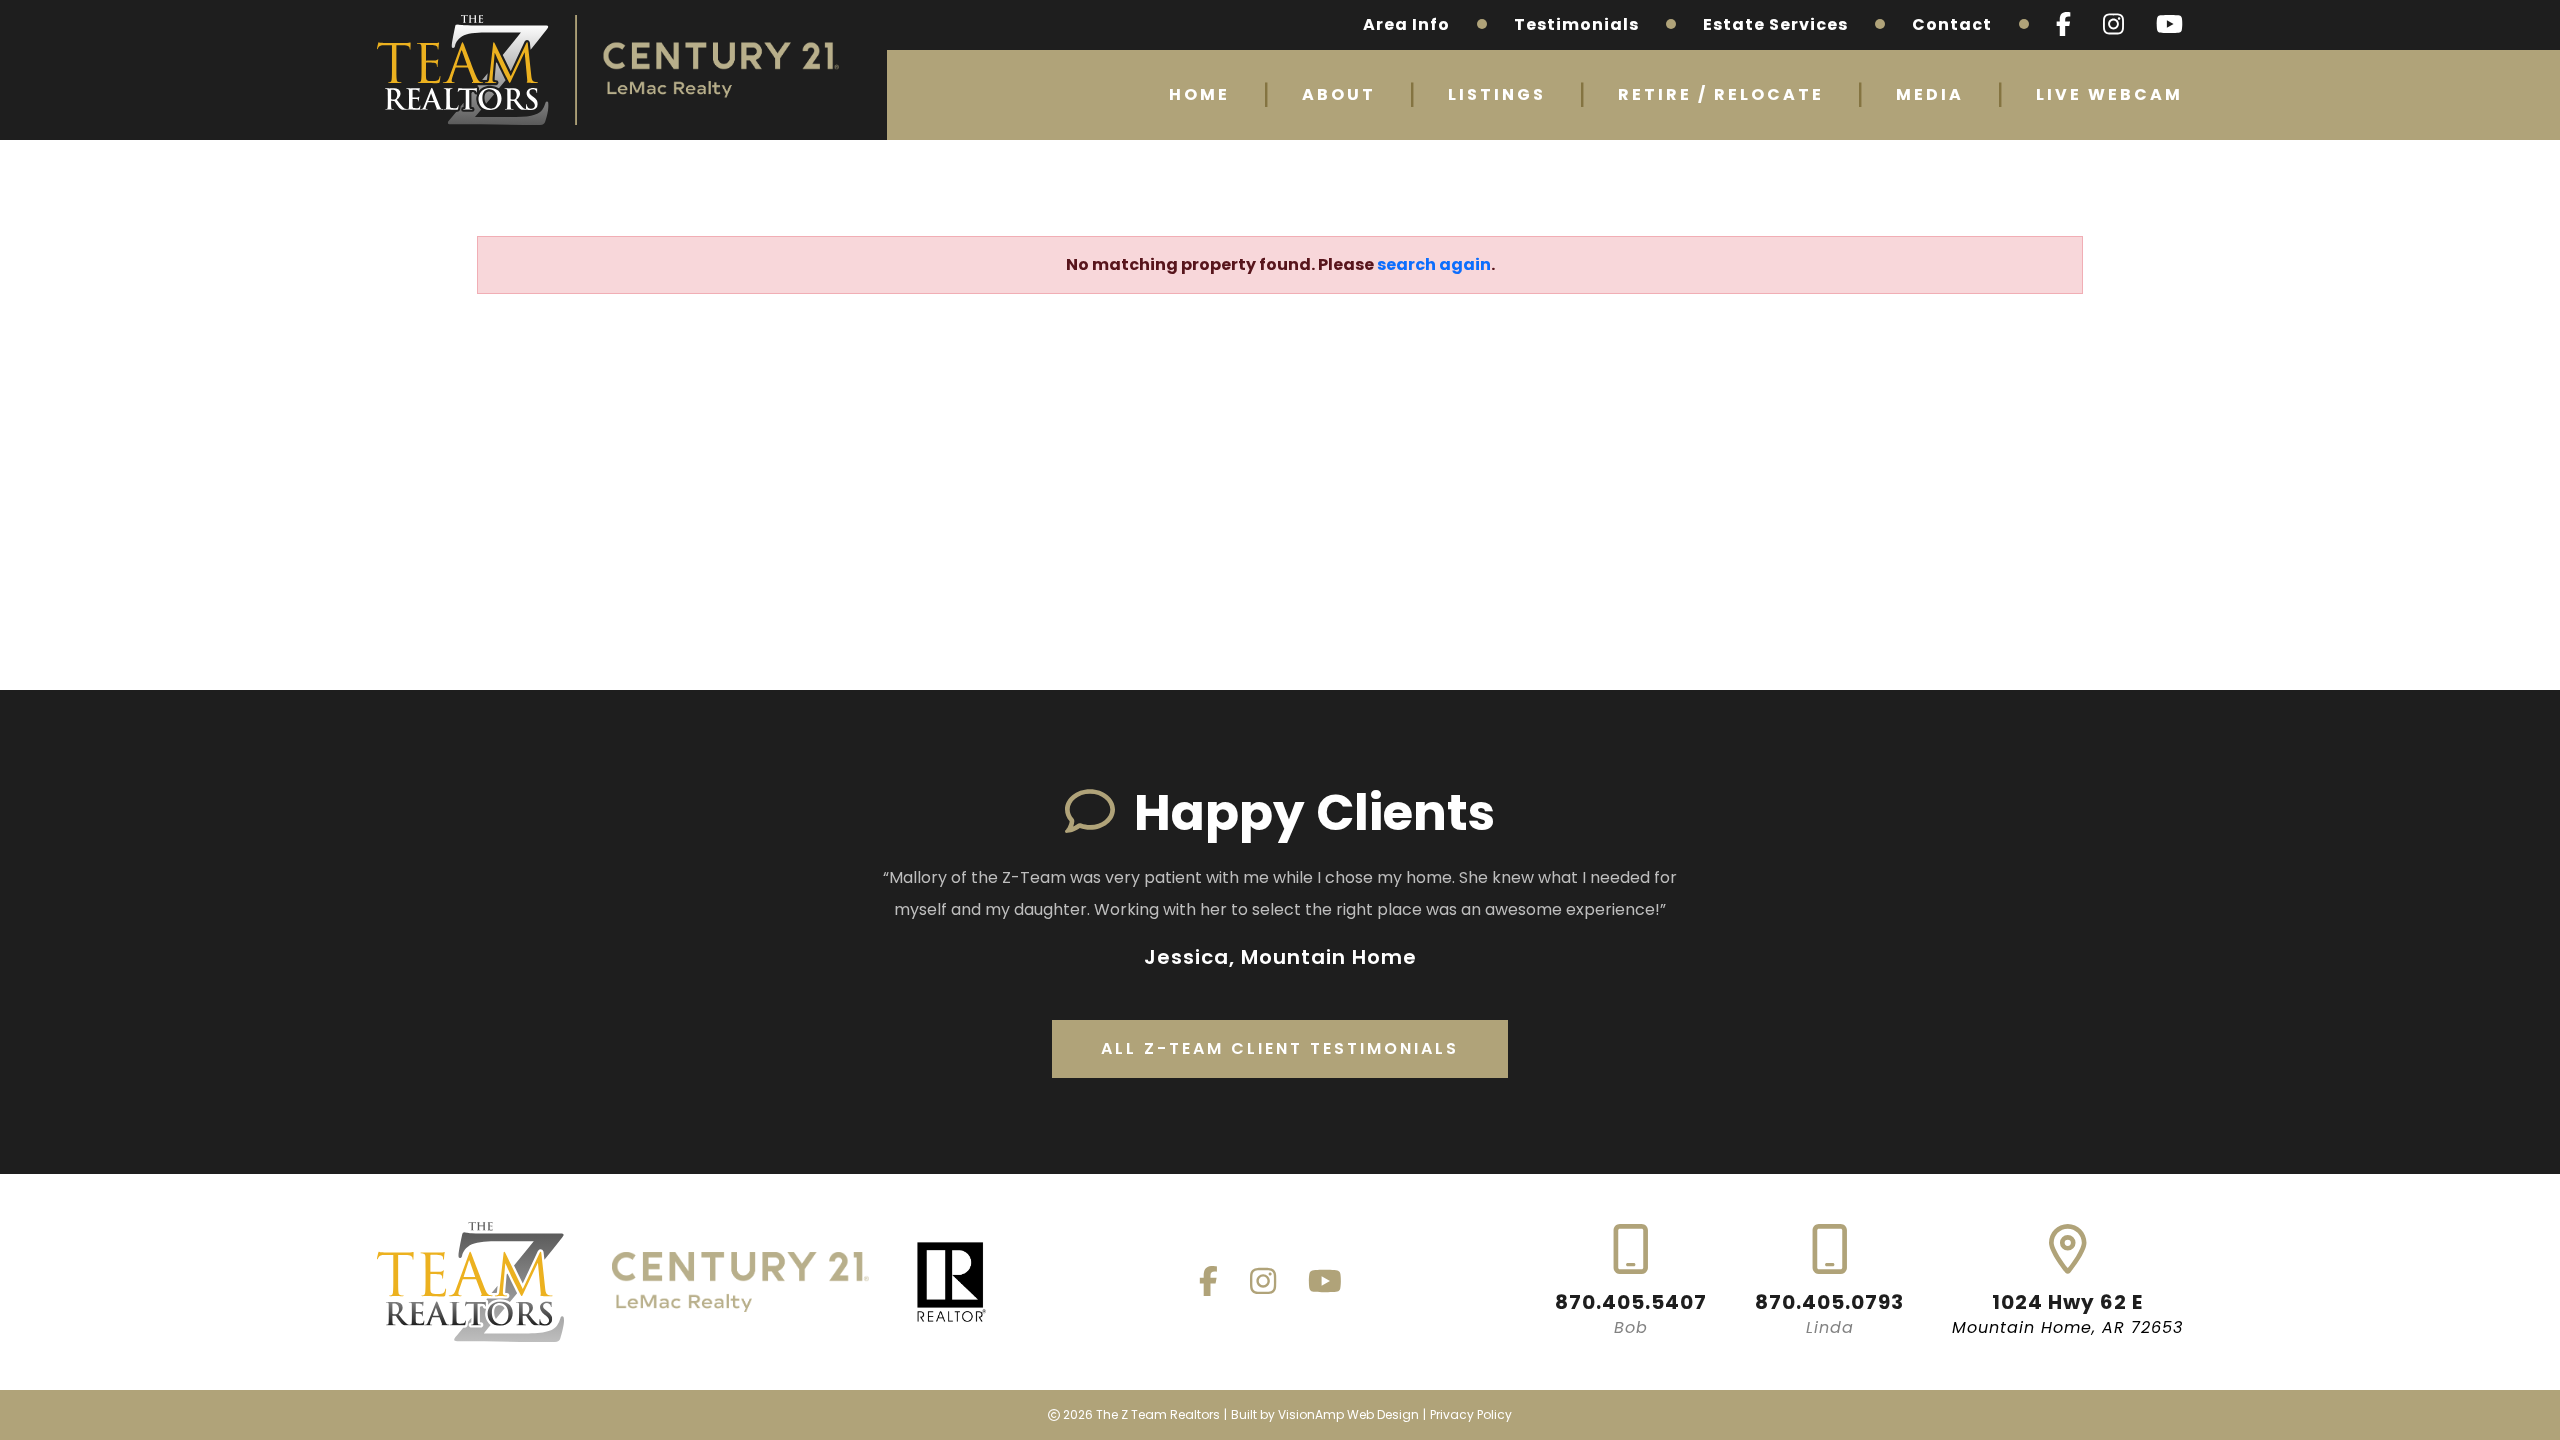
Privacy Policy (1471, 1414)
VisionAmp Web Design (1348, 1414)
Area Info (1406, 24)
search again (1434, 264)
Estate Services (1775, 24)
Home (1199, 94)
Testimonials (1576, 24)
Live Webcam (2109, 94)
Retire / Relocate (1721, 94)
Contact (1952, 24)
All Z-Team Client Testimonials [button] (1280, 1048)
